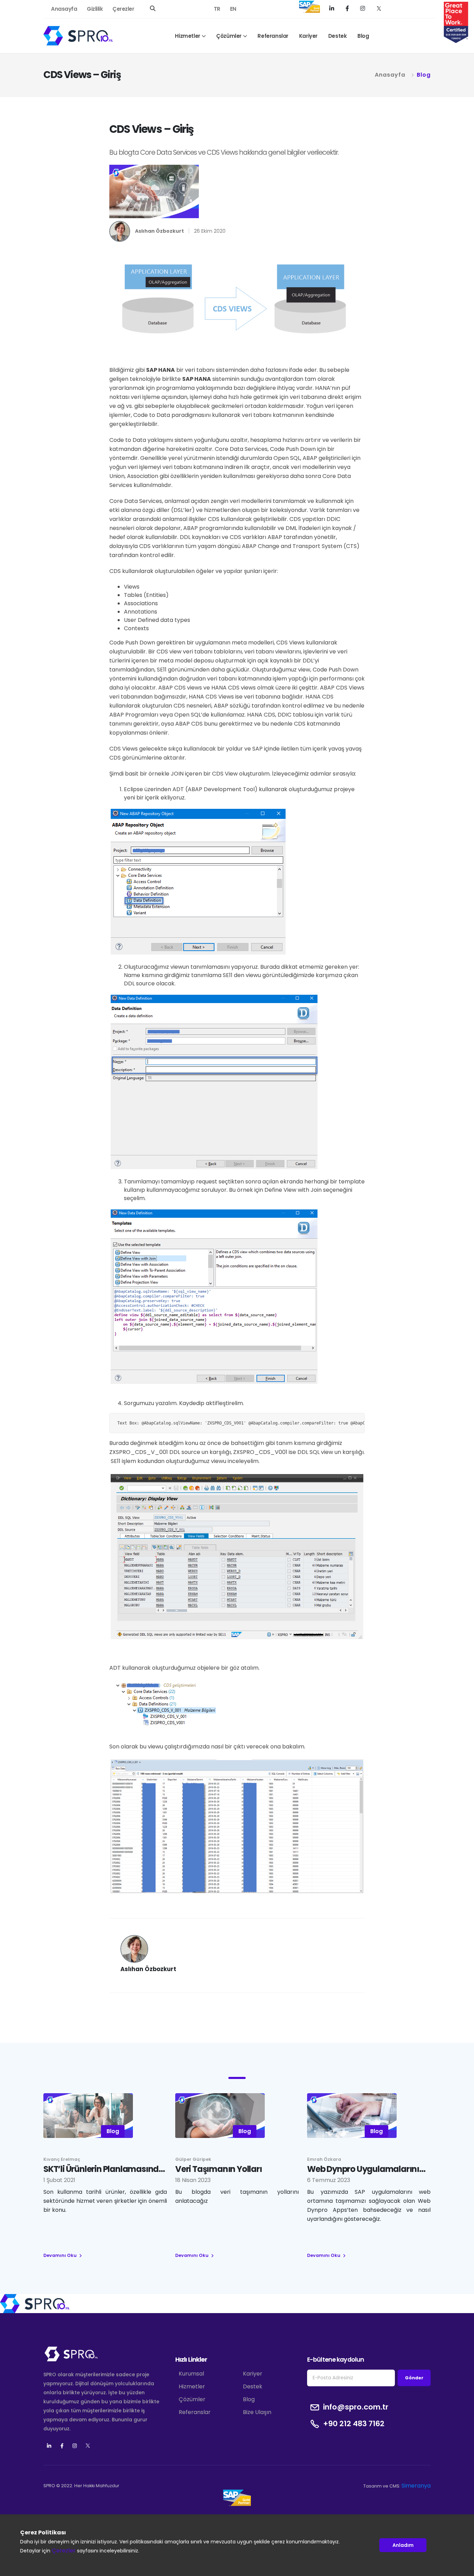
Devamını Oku (61, 2255)
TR (217, 9)
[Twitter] (379, 8)
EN (233, 9)
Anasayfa (64, 9)
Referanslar (273, 36)
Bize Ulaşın (257, 2412)
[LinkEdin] (333, 8)
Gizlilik (95, 9)
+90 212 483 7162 (354, 2424)
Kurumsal (191, 2374)
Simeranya (416, 2486)
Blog (363, 36)
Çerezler (123, 9)
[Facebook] (348, 8)
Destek (338, 36)
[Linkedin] (49, 2446)
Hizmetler (187, 36)
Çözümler (229, 36)
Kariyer (308, 36)
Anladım (403, 2545)
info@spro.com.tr (356, 2407)
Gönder (414, 2378)
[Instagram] (363, 8)
